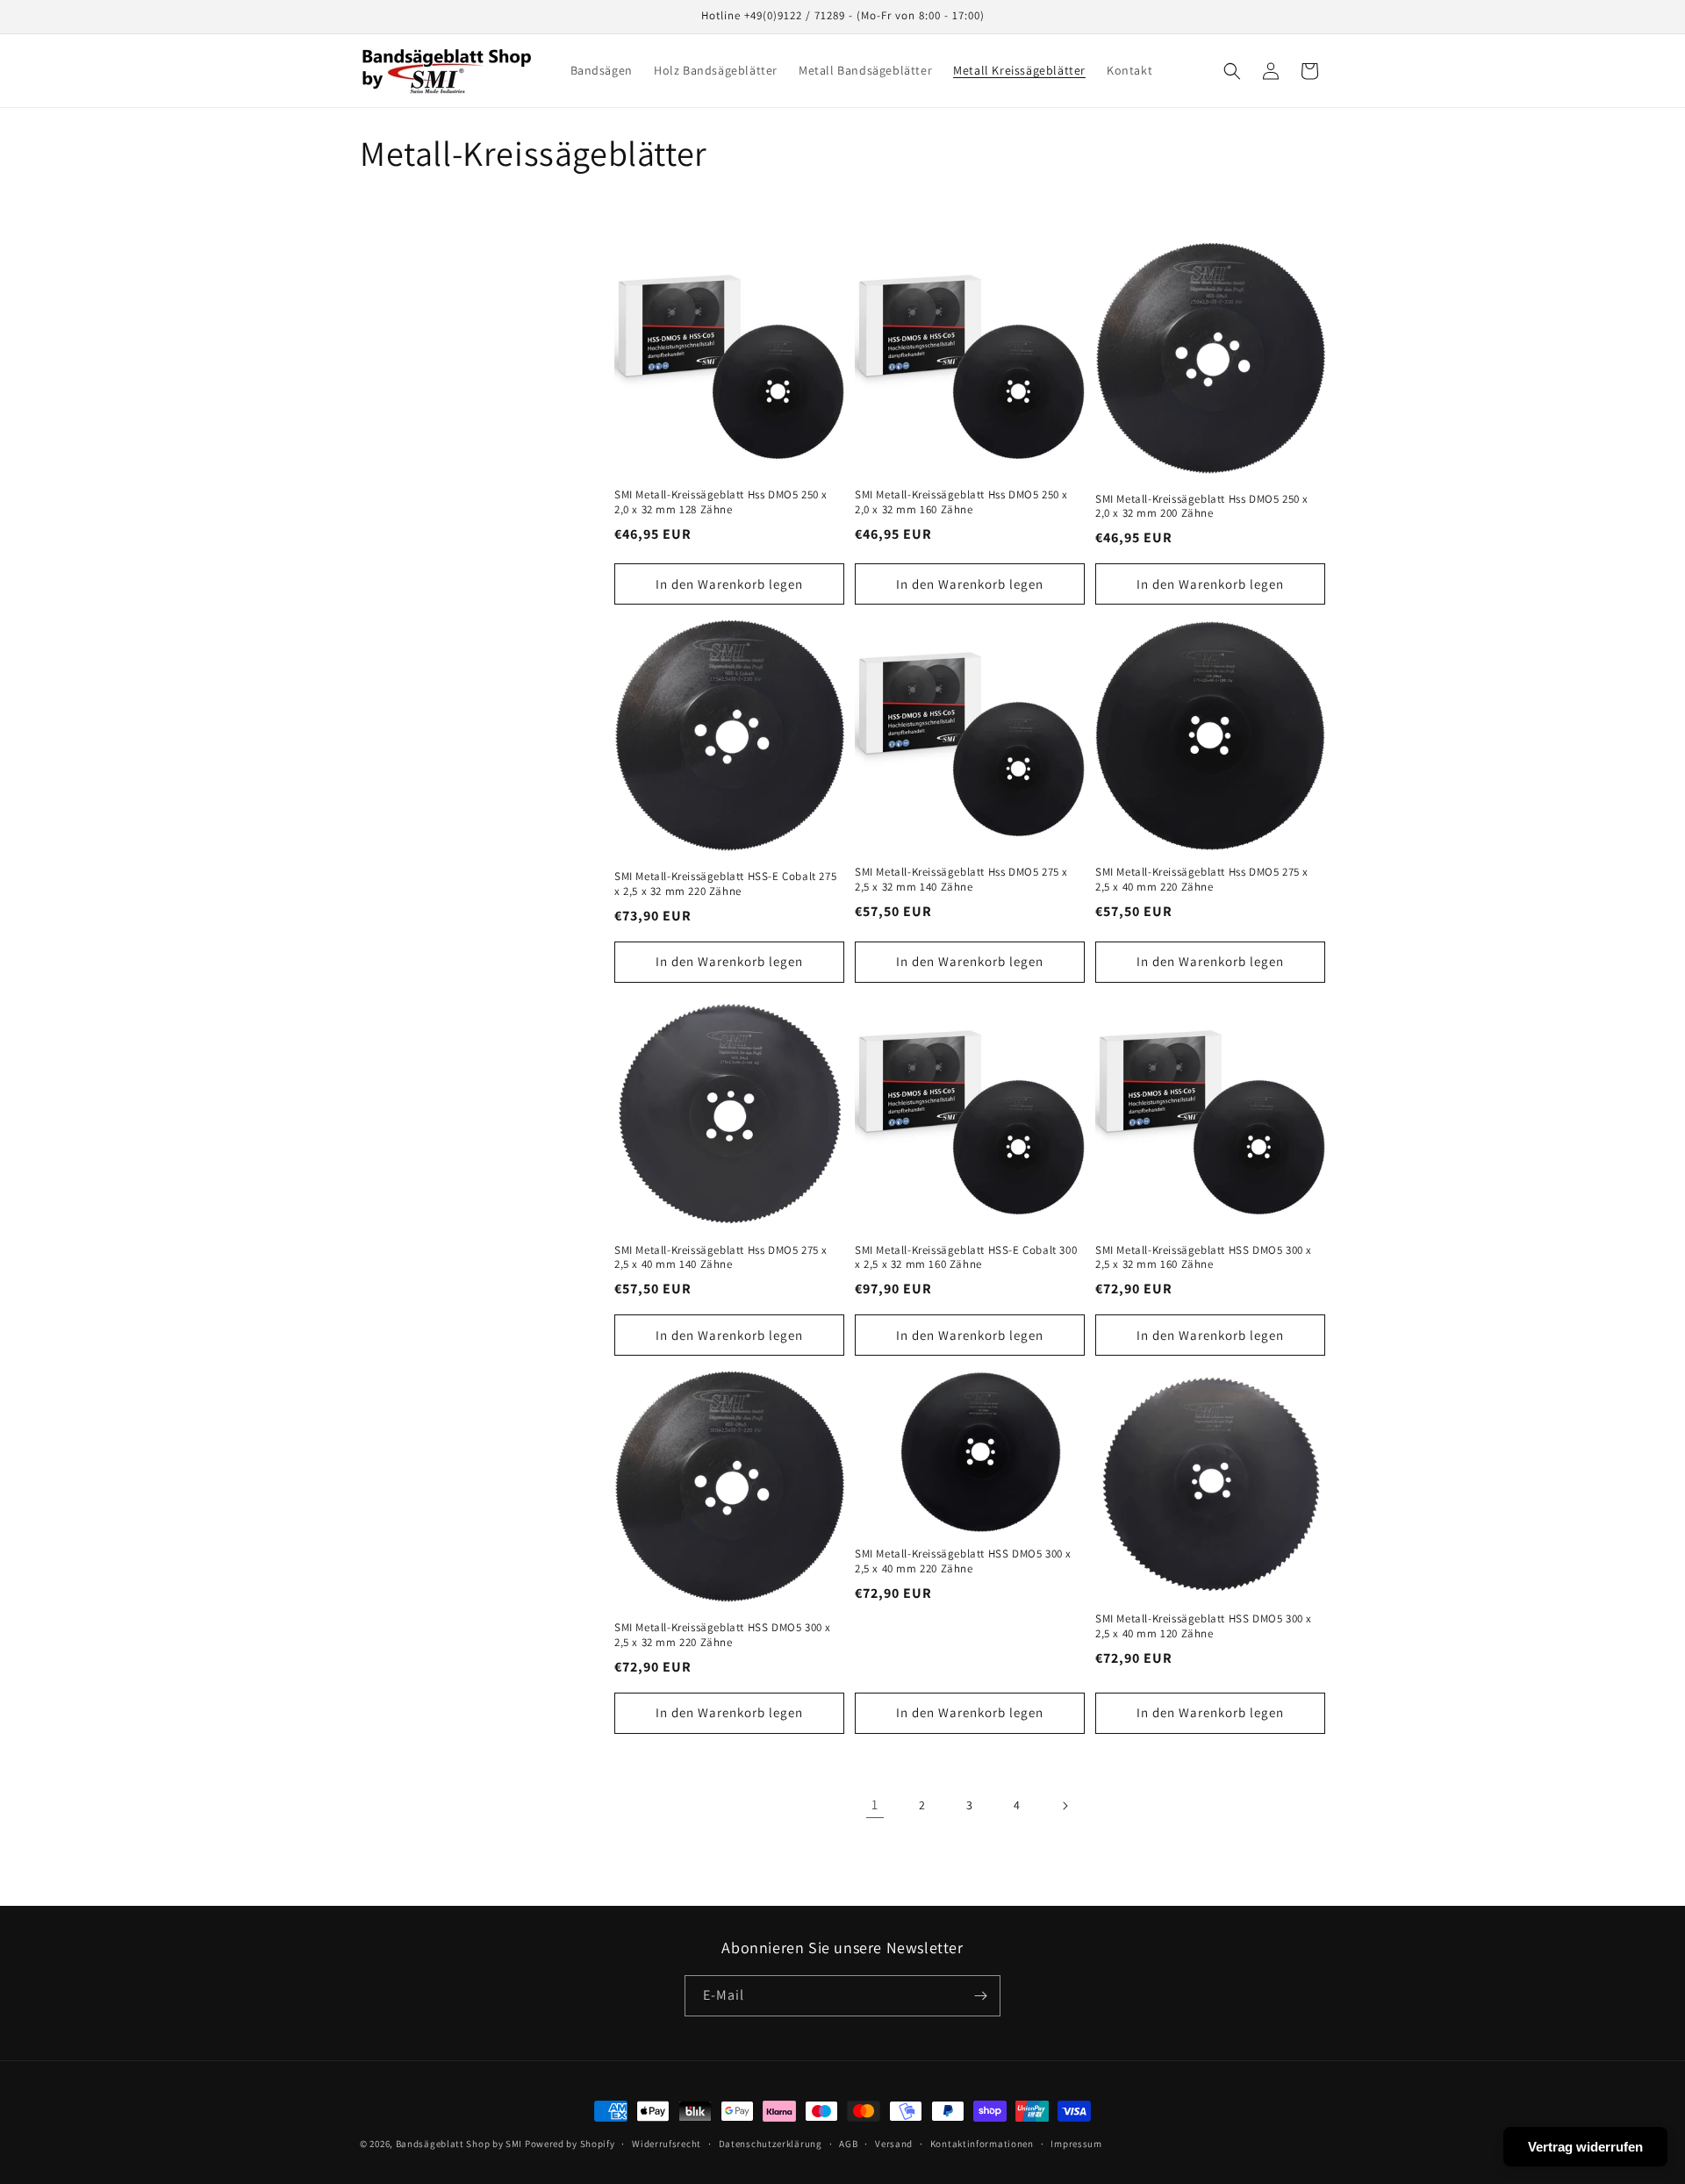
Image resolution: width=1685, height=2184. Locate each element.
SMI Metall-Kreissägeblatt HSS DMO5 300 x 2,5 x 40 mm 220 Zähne (963, 1561)
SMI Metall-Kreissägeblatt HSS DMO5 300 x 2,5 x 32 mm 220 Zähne (723, 1635)
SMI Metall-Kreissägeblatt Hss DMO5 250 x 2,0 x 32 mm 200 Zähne (1202, 507)
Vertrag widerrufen (1585, 2147)
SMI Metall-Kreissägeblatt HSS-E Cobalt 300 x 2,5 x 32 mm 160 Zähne (966, 1258)
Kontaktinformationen (982, 2144)
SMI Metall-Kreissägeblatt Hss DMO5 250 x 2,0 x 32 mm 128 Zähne (721, 502)
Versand (894, 2144)
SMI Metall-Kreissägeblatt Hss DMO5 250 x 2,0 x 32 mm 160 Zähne (961, 502)
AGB (848, 2144)
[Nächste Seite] (1065, 1806)
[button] (1232, 71)
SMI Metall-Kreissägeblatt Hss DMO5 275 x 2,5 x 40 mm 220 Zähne (1202, 880)
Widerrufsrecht (667, 2144)
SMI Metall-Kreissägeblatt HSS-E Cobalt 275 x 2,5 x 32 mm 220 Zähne (725, 884)
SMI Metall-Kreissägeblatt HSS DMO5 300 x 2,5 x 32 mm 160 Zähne (1204, 1258)
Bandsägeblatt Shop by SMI (459, 2144)
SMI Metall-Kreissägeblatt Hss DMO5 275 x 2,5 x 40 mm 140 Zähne (721, 1258)
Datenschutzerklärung (771, 2144)
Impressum (1076, 2144)
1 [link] (875, 1804)
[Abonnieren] (980, 1996)
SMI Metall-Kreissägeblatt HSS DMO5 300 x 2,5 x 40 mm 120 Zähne (1204, 1626)
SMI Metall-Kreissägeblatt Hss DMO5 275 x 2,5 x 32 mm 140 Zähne (961, 880)
